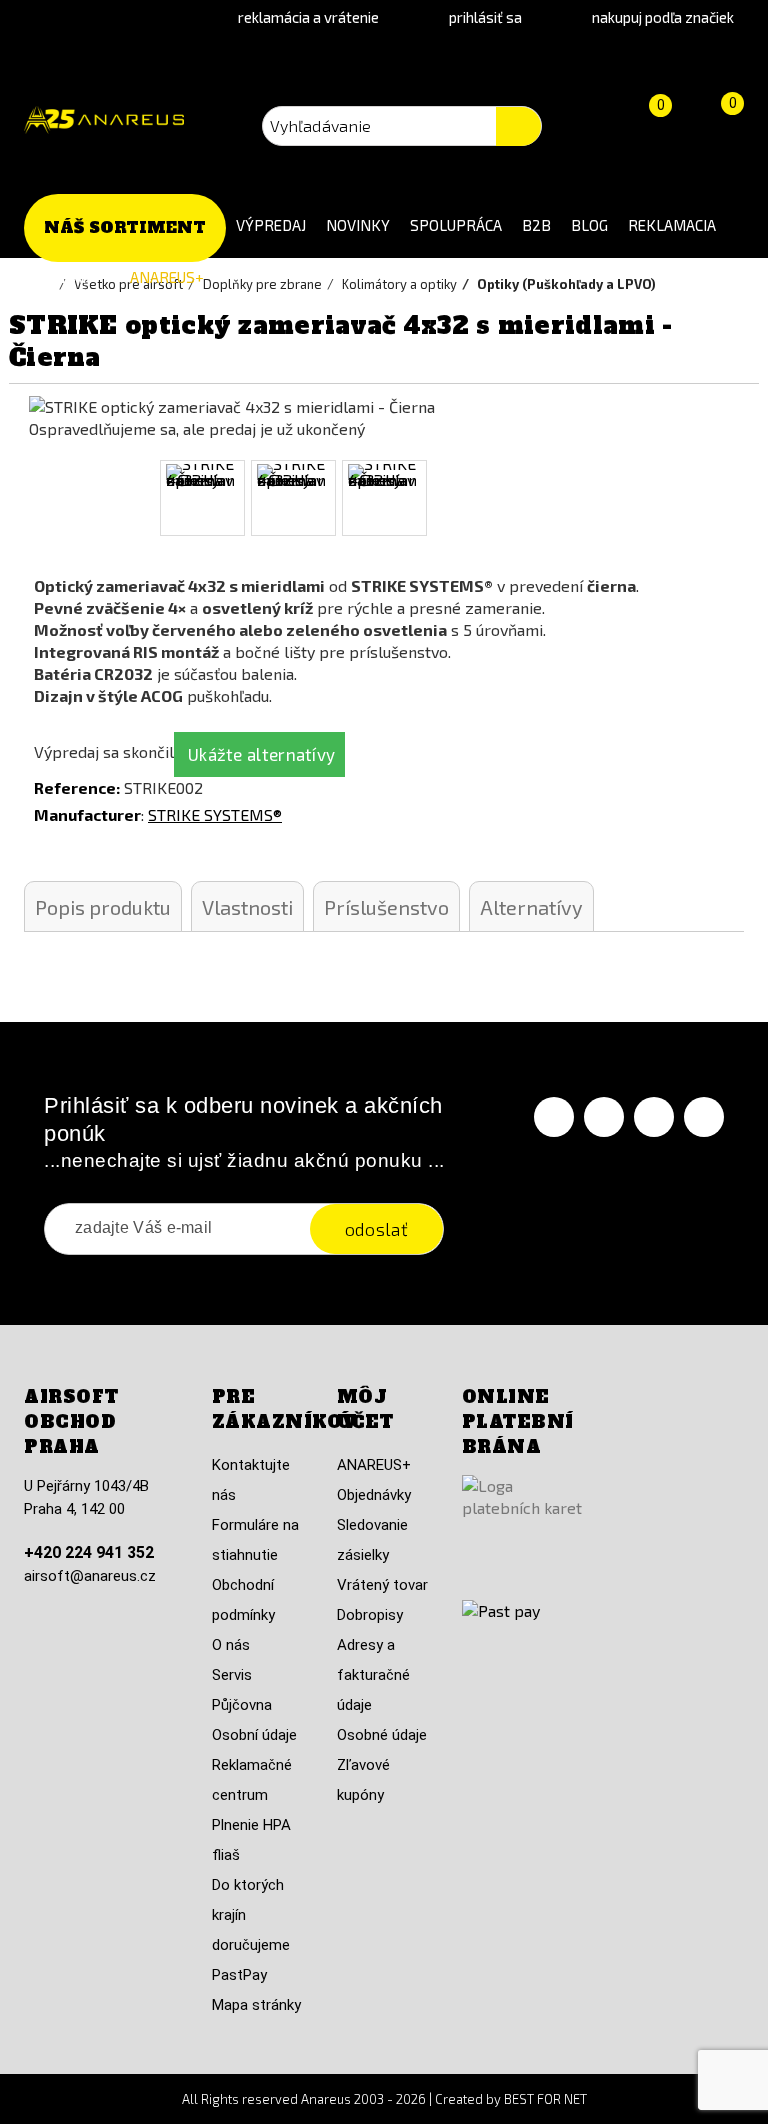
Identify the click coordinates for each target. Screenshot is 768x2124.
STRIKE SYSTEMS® (215, 814)
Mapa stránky (256, 2005)
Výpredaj (271, 225)
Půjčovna (242, 1705)
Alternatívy (531, 907)
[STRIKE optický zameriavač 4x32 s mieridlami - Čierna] (202, 498)
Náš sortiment (125, 227)
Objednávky (374, 1495)
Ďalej (751, 498)
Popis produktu (103, 907)
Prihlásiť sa (485, 17)
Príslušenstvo (386, 907)
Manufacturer (87, 814)
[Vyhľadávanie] (518, 126)
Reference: (77, 787)
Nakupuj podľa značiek (663, 17)
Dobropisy (370, 1615)
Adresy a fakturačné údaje (373, 1675)
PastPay (239, 1975)
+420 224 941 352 (89, 1552)
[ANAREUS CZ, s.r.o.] (104, 120)
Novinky (358, 225)
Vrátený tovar (382, 1585)
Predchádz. (17, 498)
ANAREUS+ (167, 277)
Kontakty (72, 277)
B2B (536, 225)
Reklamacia (672, 225)
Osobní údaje (254, 1735)
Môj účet (365, 1409)
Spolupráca (456, 225)
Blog (589, 225)
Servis (232, 1675)
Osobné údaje (382, 1735)
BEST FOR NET (545, 2099)
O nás (231, 1645)
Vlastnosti (247, 907)
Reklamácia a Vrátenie (308, 17)
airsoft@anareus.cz (90, 1576)
